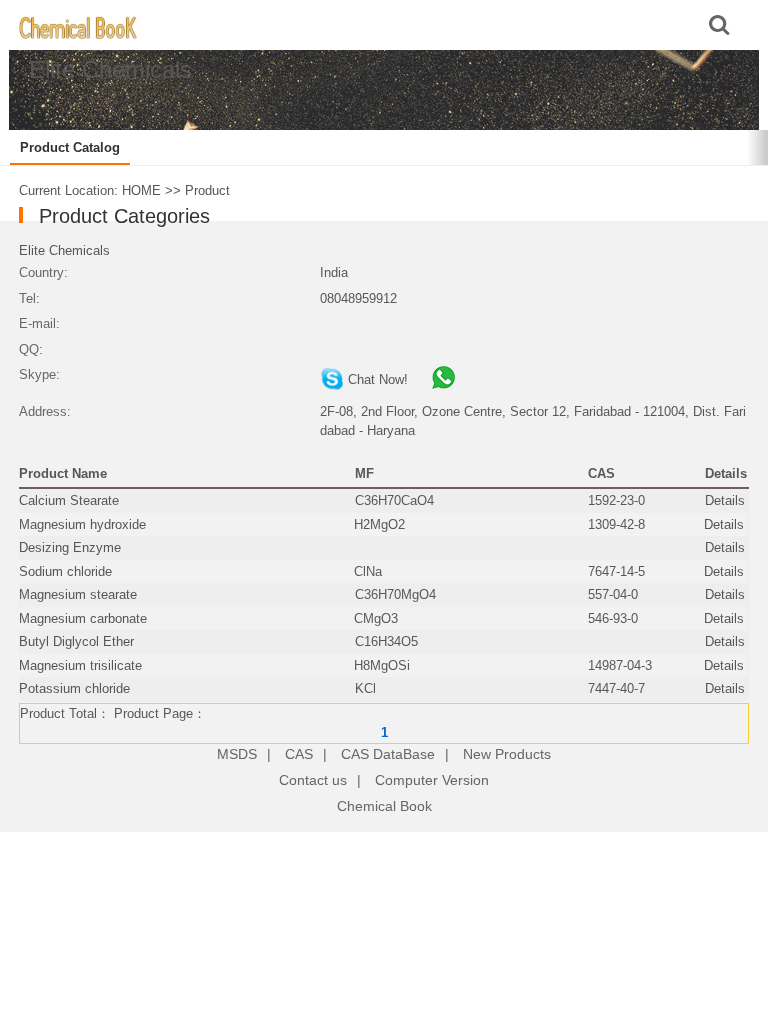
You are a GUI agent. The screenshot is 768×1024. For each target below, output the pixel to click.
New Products (507, 754)
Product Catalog (70, 147)
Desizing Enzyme (70, 547)
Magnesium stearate (78, 594)
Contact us (313, 780)
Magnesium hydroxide (82, 524)
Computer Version (432, 780)
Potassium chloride (74, 688)
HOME (141, 190)
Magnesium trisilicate (80, 665)
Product (207, 190)
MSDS (237, 754)
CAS (299, 754)
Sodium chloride (65, 571)
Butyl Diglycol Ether (76, 641)
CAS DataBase (388, 754)
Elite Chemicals (64, 250)
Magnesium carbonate (83, 618)
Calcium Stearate (69, 500)
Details (725, 500)
